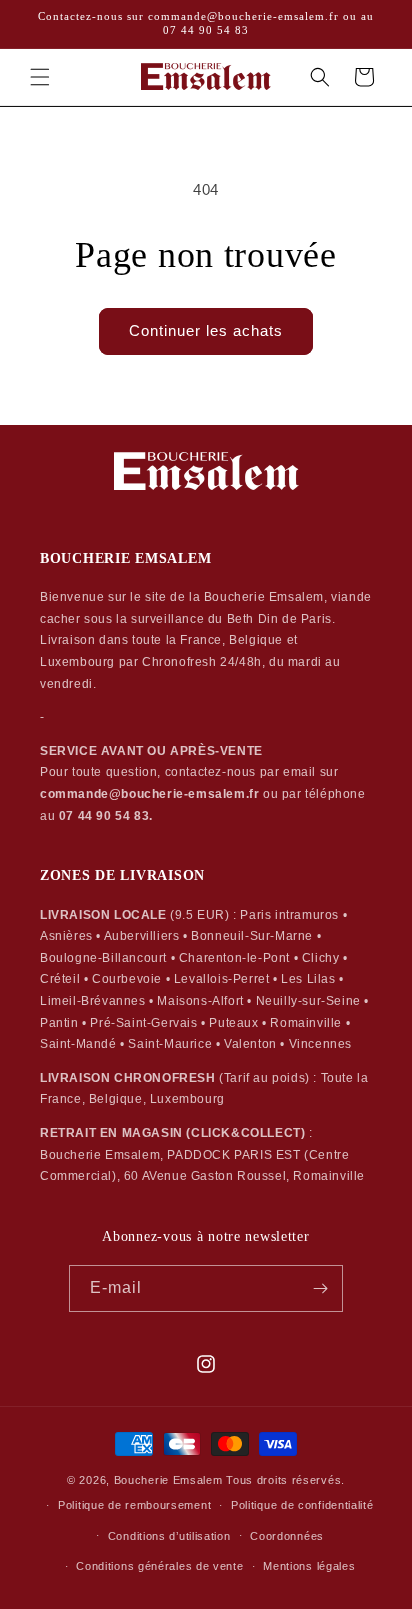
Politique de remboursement (134, 1505)
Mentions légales (309, 1566)
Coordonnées (287, 1536)
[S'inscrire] (320, 1288)
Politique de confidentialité (302, 1505)
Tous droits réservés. (285, 1480)
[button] (40, 77)
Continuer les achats (206, 330)
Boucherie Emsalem (168, 1480)
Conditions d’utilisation (169, 1536)
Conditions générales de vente (159, 1566)
